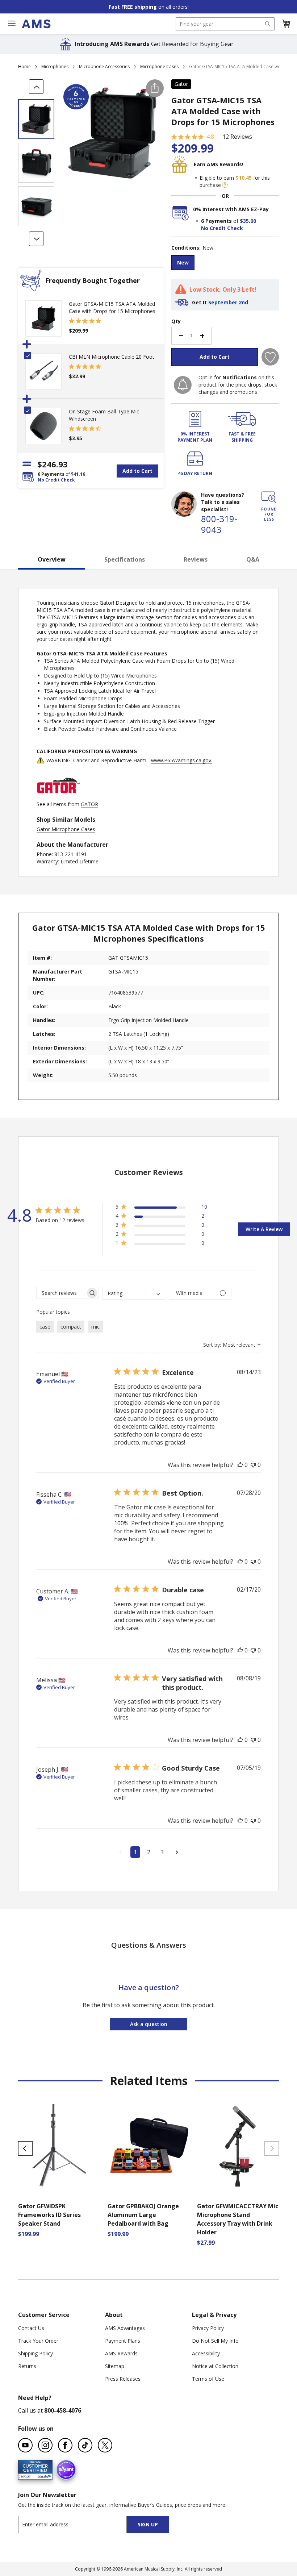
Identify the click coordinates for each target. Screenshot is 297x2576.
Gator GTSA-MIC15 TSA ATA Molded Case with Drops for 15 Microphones (112, 307)
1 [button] (135, 1852)
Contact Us (31, 2328)
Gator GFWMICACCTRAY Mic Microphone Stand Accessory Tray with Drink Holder (238, 2219)
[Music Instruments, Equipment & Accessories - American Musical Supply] (36, 24)
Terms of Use (208, 2379)
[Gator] (58, 797)
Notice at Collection (215, 2366)
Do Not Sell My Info (215, 2341)
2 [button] (149, 1852)
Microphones (55, 66)
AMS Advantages (125, 2328)
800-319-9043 (219, 524)
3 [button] (162, 1852)
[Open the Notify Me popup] (183, 385)
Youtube (25, 2445)
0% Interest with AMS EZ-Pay (231, 209)
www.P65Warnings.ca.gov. (182, 760)
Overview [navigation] (52, 559)
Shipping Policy (35, 2353)
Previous (25, 2148)
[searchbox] (61, 1293)
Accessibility (206, 2353)
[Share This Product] (155, 88)
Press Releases (123, 2379)
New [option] (183, 262)
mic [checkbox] (95, 1327)
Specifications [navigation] (125, 559)
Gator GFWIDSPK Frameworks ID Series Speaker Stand (49, 2215)
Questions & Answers (149, 1945)
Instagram (45, 2445)
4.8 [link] (210, 137)
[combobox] (225, 24)
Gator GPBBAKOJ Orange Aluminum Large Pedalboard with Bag (143, 2215)
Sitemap (115, 2366)
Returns (27, 2366)
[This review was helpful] (240, 1465)
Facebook (65, 2445)
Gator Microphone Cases (66, 829)
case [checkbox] (45, 1327)
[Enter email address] (79, 2524)
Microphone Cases (159, 66)
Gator (181, 84)
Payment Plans (123, 2341)
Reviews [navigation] (196, 559)
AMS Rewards (121, 2353)
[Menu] (12, 24)
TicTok (85, 2445)
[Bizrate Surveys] (43, 2475)
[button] (286, 24)
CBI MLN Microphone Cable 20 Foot (112, 357)
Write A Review (264, 1229)
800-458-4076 (63, 2410)
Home (24, 66)
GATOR (89, 804)
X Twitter (105, 2445)
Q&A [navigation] (253, 559)
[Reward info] (225, 185)
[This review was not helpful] (253, 1465)
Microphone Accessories (104, 66)
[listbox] (225, 264)
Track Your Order (38, 2341)
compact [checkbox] (71, 1327)
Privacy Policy (208, 2328)
